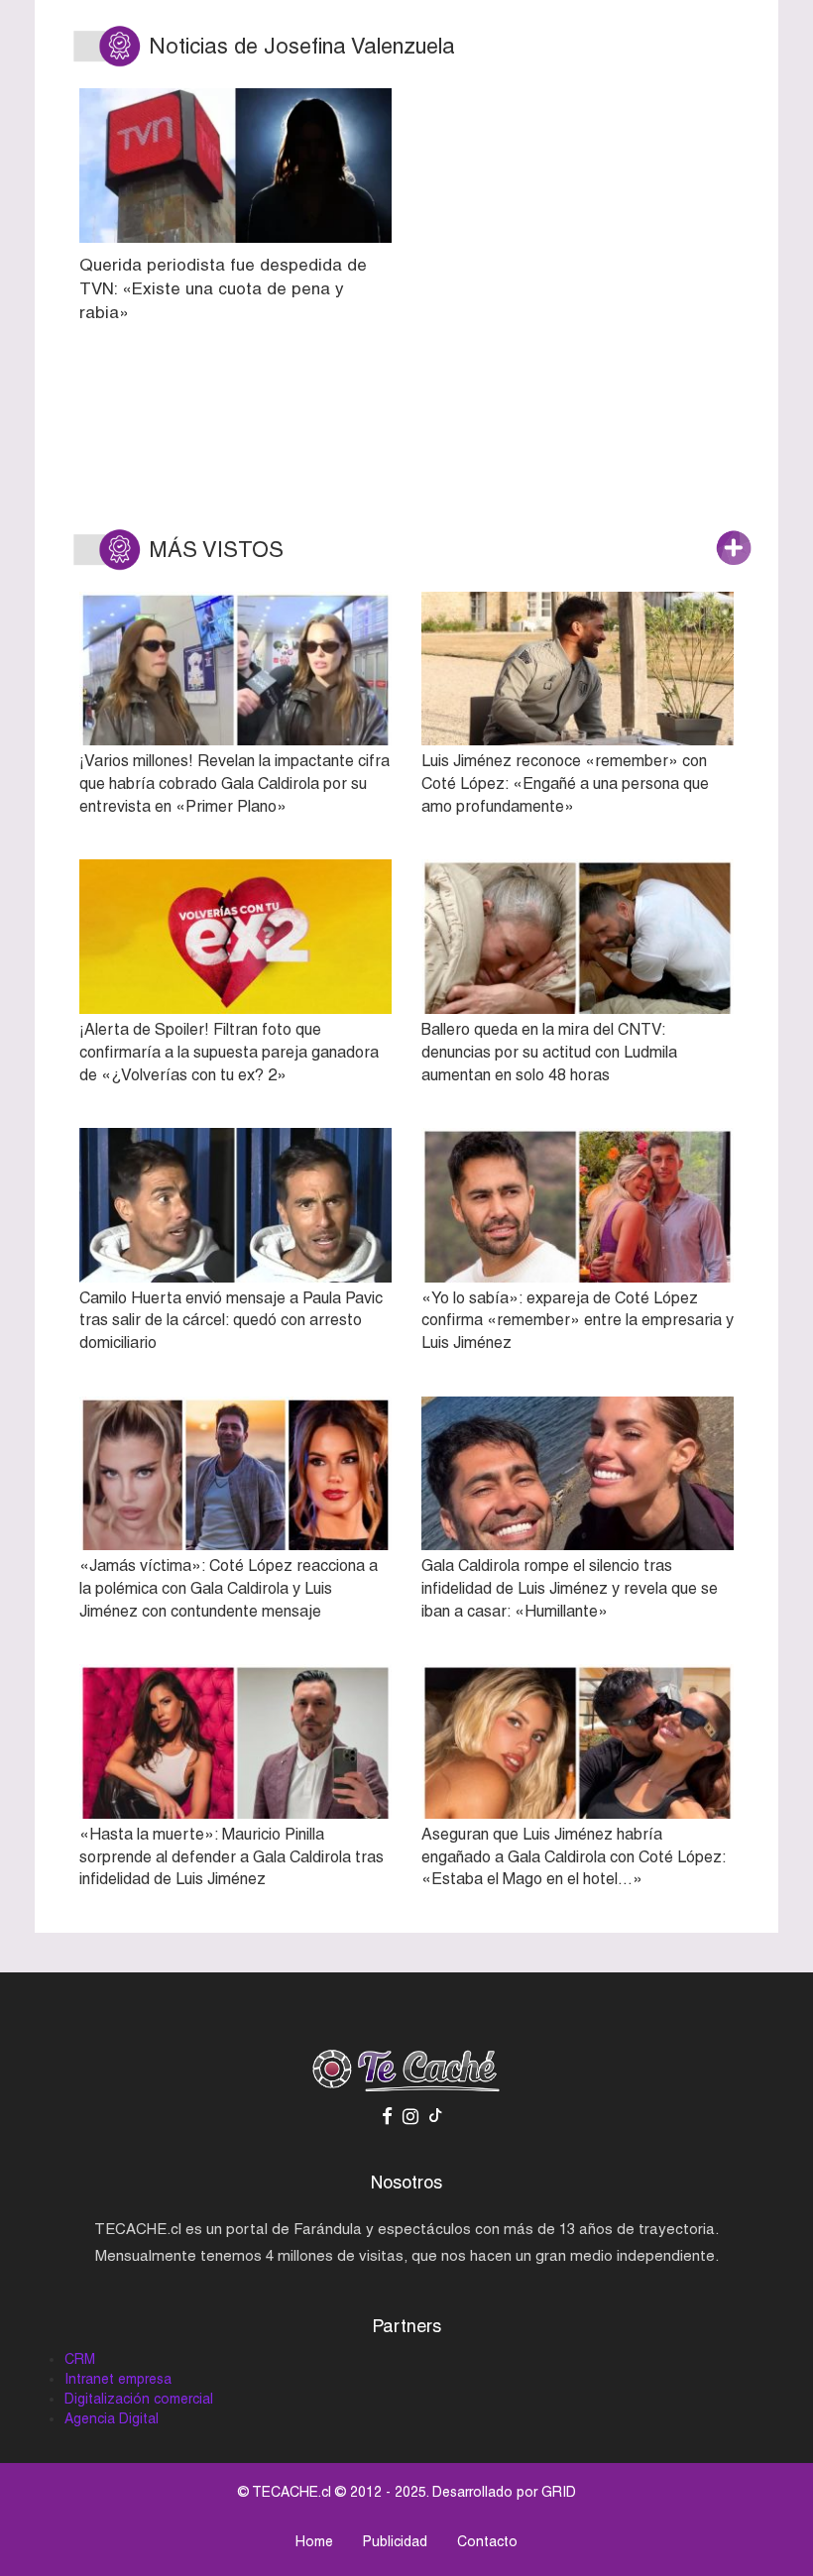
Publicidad (395, 2541)
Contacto (487, 2541)
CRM (80, 2359)
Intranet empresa (118, 2379)
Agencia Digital (112, 2418)
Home (314, 2541)
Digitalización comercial (139, 2399)
